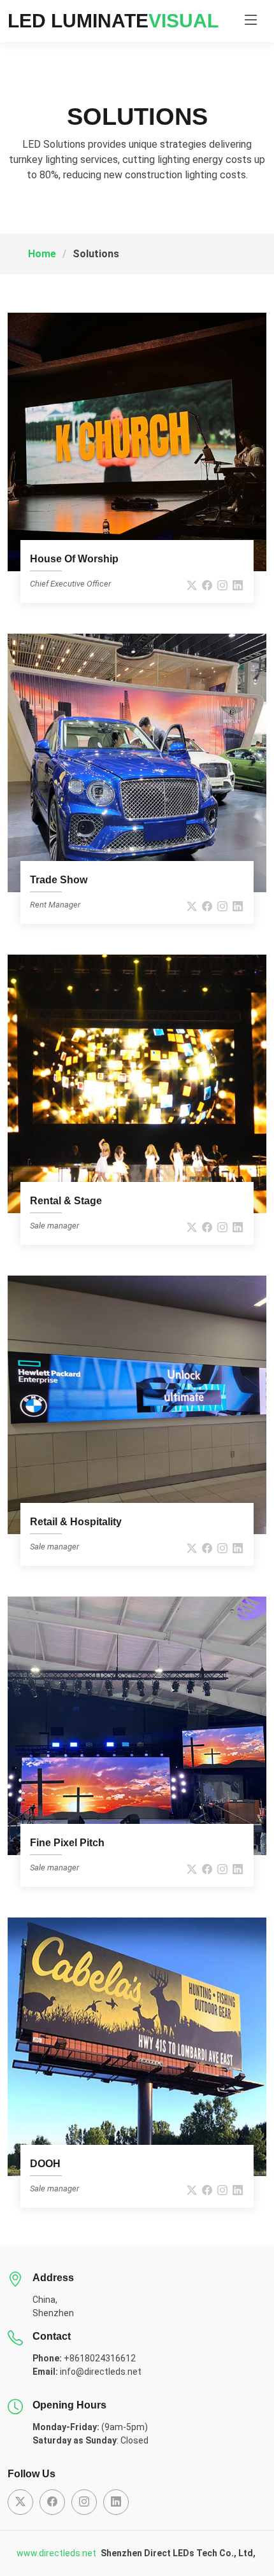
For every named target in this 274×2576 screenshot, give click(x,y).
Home (42, 254)
